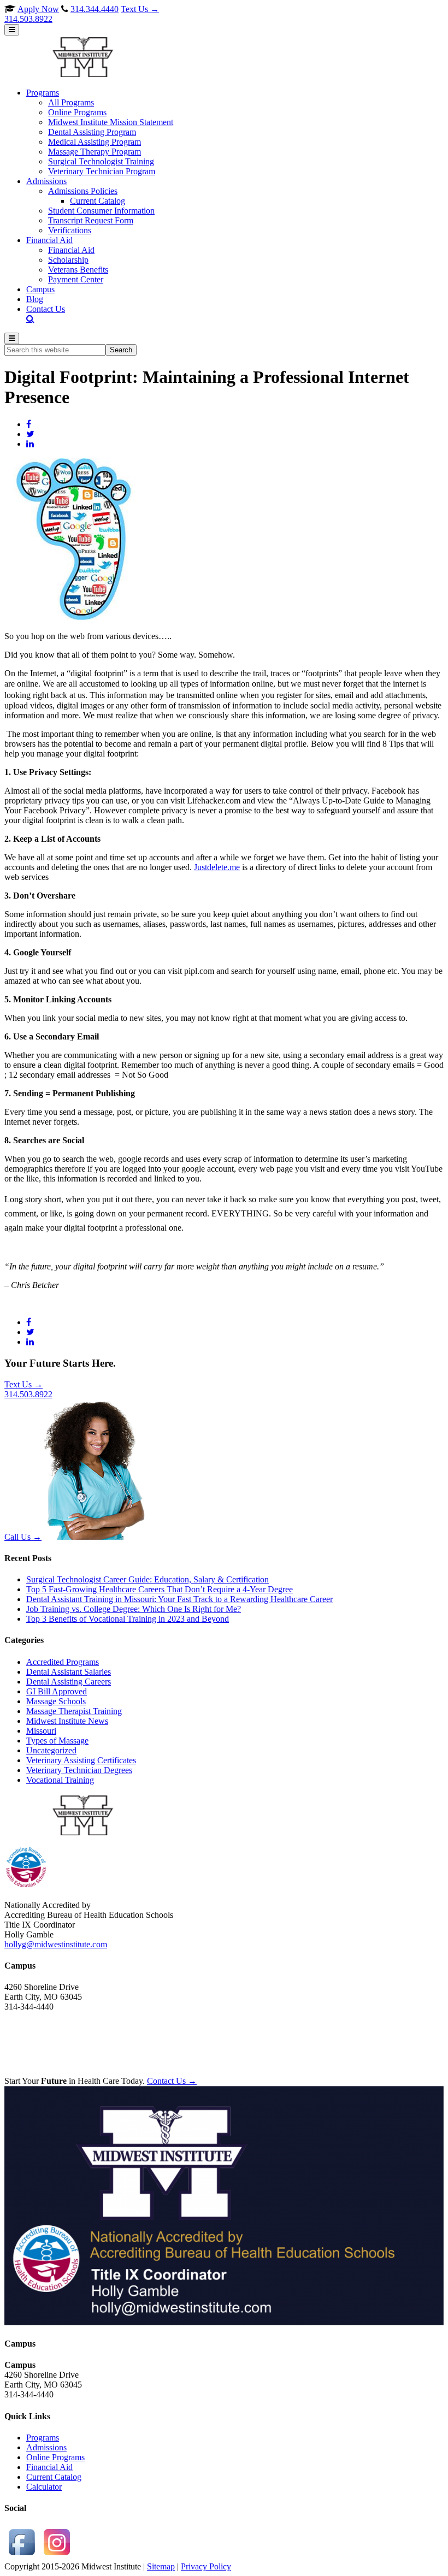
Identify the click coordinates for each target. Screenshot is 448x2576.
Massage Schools (56, 1701)
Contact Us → (172, 2081)
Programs (43, 2438)
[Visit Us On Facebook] (22, 2557)
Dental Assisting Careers (69, 1682)
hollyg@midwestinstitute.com (56, 1944)
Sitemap (161, 2566)
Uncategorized (51, 1750)
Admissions (46, 2447)
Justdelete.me (217, 867)
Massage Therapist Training (74, 1711)
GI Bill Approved (57, 1691)
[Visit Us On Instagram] (57, 2557)
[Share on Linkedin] (30, 444)
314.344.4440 (95, 9)
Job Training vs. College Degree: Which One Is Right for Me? (134, 1609)
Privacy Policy (206, 2566)
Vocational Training (60, 1780)
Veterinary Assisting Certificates (81, 1760)
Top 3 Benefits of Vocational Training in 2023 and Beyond (128, 1619)
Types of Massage (57, 1741)
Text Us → (82, 14)
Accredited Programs (63, 1662)
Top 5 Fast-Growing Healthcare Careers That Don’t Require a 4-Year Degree (160, 1589)
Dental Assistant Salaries (69, 1672)
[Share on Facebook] (29, 424)
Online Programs (55, 2457)
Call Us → (23, 1537)
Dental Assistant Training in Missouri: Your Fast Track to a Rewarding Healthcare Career (179, 1599)
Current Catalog (54, 2477)
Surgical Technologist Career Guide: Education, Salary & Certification (148, 1579)
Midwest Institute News (67, 1721)
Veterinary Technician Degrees (79, 1770)
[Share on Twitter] (30, 434)
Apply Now (38, 9)
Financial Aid (49, 2467)
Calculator (44, 2487)
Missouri (41, 1731)
